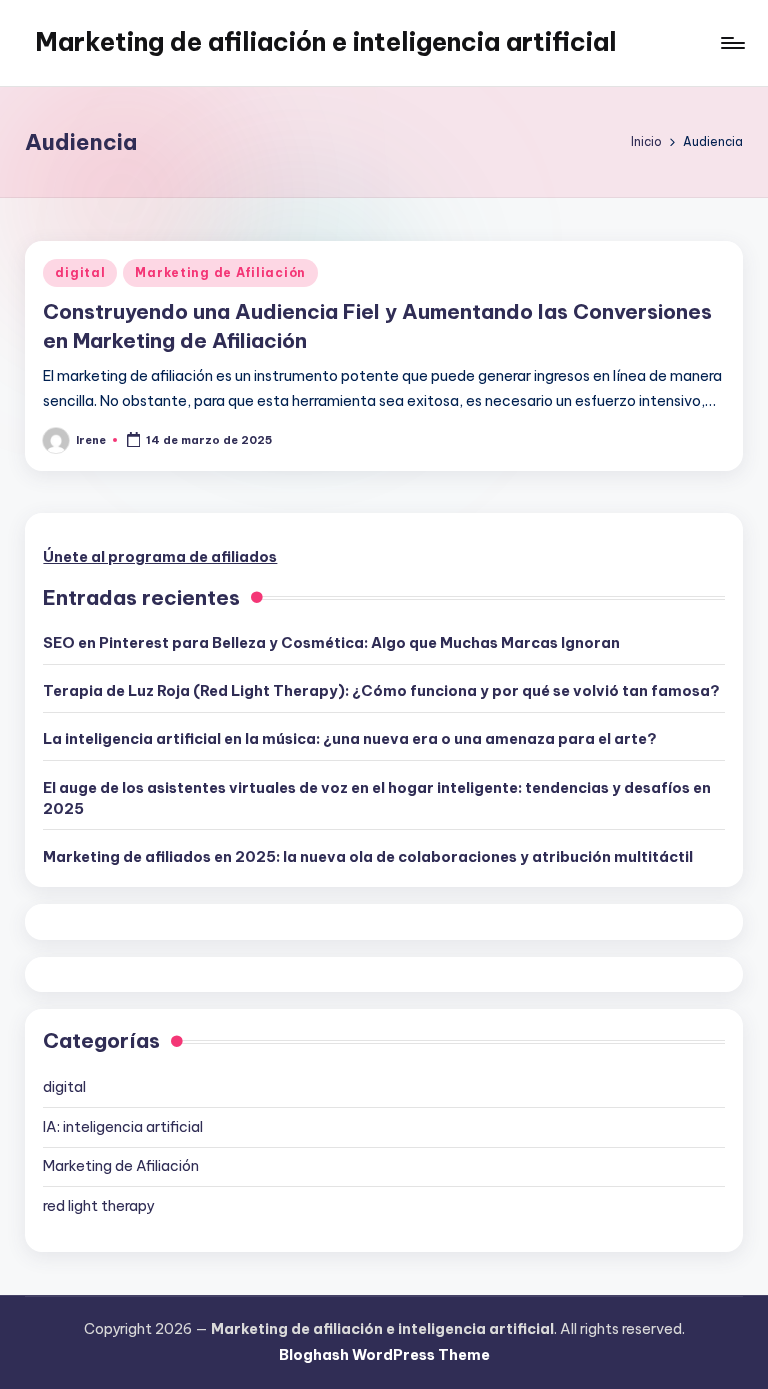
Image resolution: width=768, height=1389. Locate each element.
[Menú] (731, 43)
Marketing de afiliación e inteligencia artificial (326, 42)
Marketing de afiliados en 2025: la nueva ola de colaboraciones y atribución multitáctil (368, 857)
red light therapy (98, 1206)
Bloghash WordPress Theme (384, 1355)
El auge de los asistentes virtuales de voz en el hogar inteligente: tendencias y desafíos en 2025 (377, 799)
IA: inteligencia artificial (123, 1127)
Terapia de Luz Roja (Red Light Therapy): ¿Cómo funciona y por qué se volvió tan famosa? (381, 691)
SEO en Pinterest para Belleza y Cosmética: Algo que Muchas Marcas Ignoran (331, 643)
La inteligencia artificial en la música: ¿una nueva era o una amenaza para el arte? (350, 739)
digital (80, 272)
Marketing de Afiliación (220, 272)
